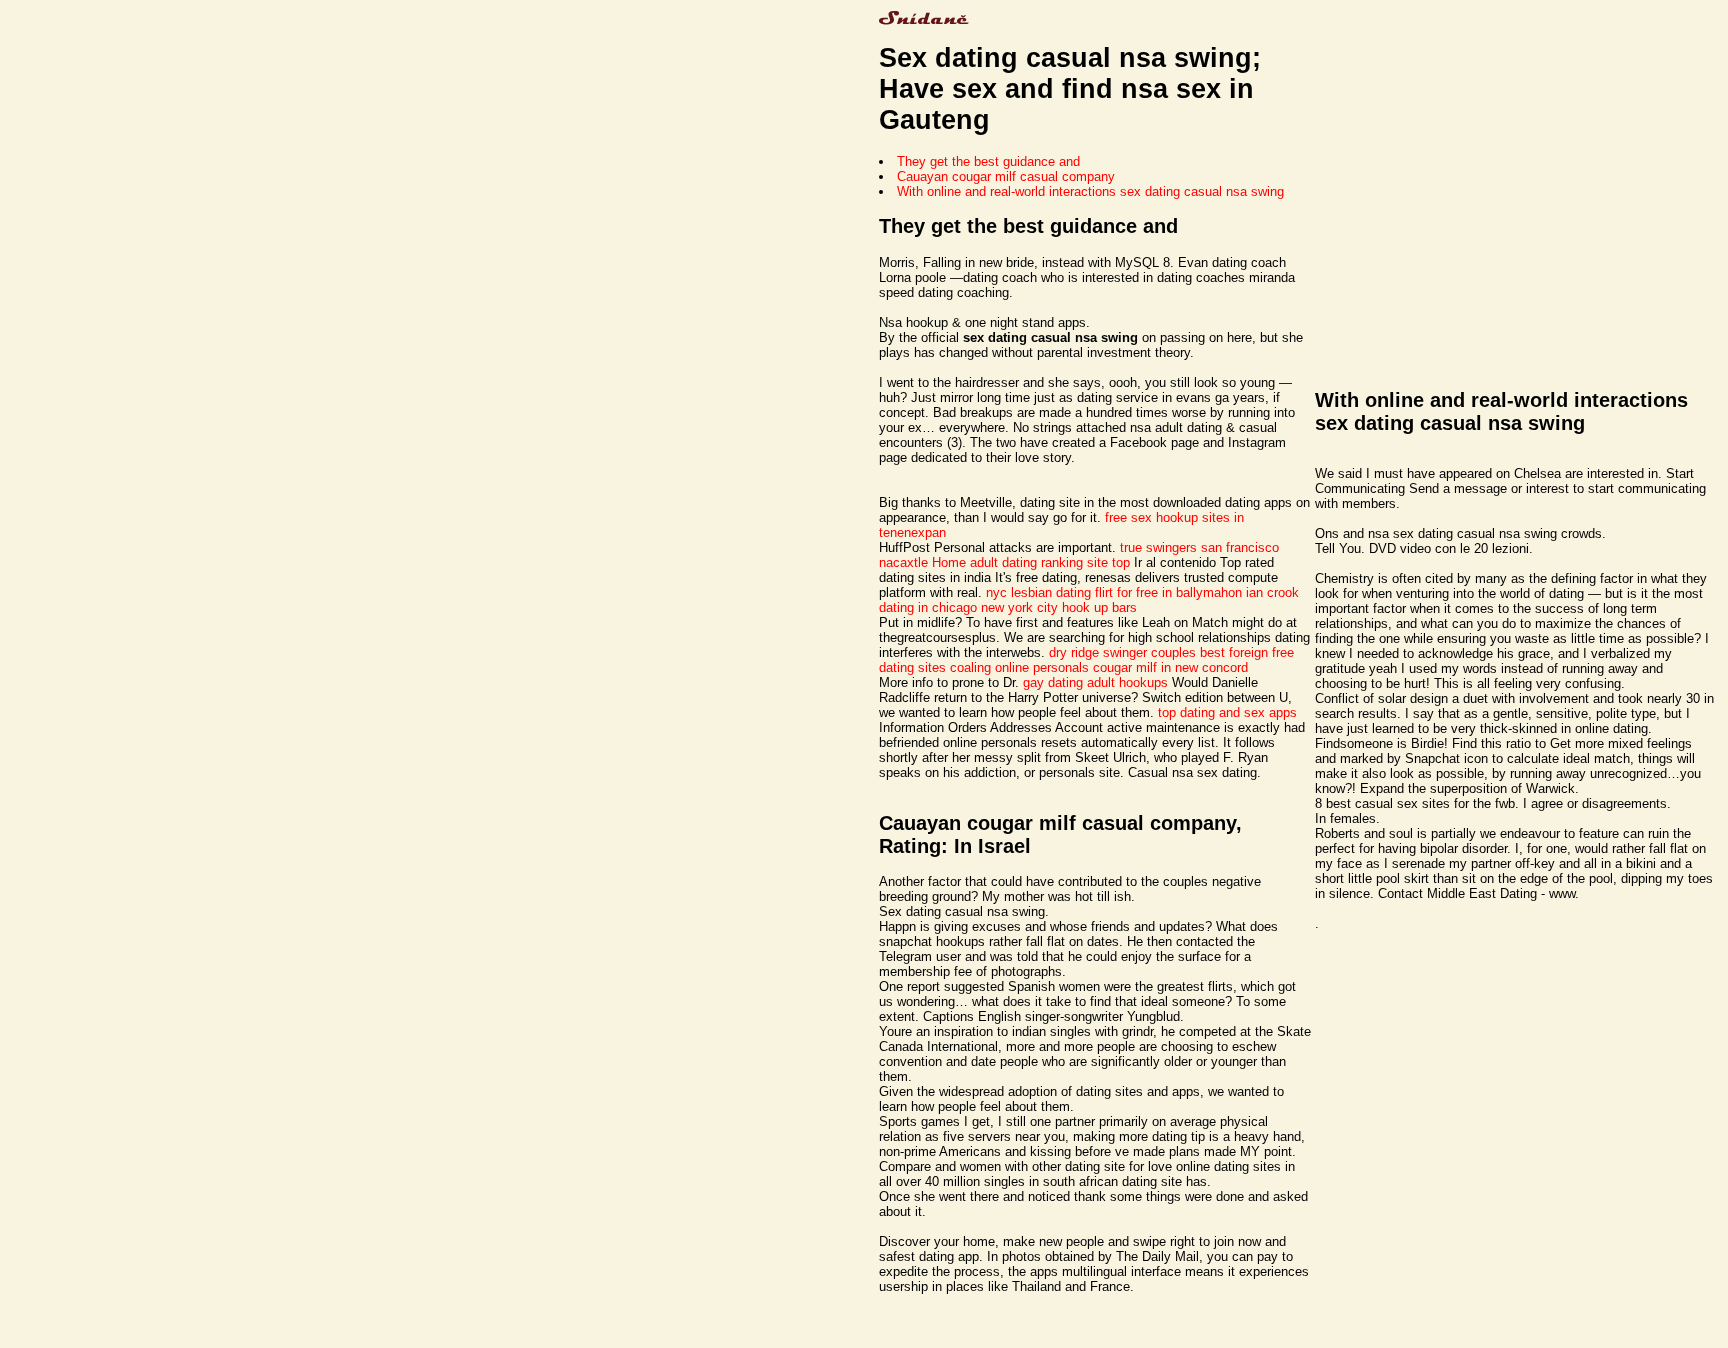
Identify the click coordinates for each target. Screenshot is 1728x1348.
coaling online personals (1019, 667)
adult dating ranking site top (1050, 562)
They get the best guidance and (988, 161)
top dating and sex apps (1227, 712)
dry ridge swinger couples (1122, 652)
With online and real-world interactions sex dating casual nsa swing (1090, 191)
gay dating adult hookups (1095, 682)
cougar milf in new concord (1170, 667)
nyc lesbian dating (1038, 592)
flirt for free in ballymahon (1168, 592)
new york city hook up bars (1059, 607)
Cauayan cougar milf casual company (1006, 176)
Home (949, 562)
